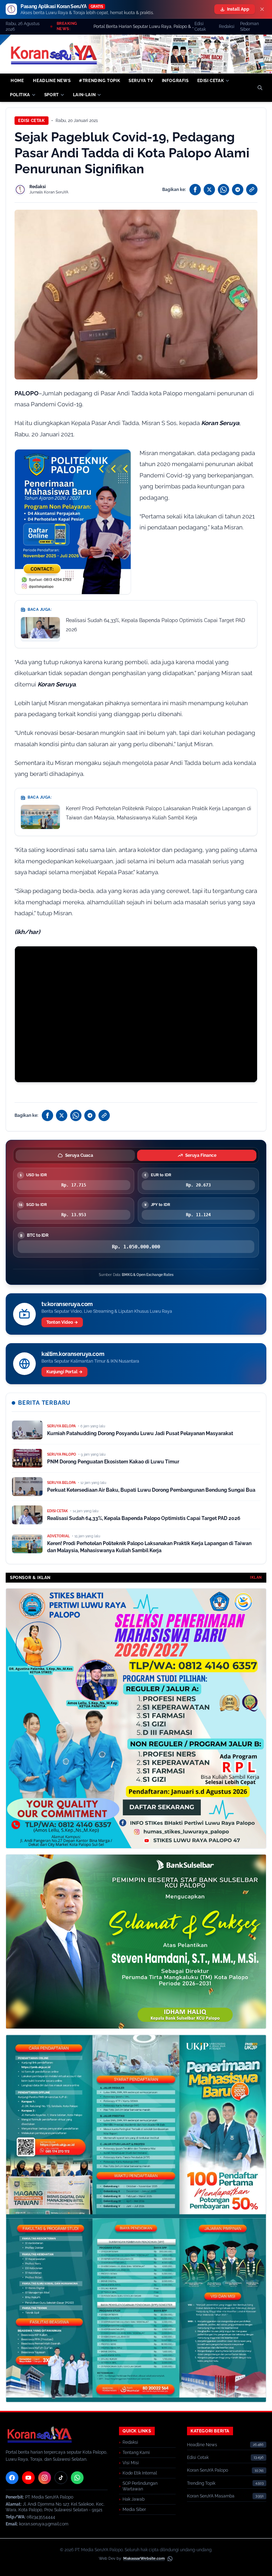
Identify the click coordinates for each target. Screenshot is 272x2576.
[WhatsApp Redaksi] (77, 2478)
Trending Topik (201, 2483)
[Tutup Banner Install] (262, 9)
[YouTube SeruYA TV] (28, 2478)
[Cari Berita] (260, 88)
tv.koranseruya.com (67, 1304)
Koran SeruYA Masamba (211, 2496)
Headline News (202, 2445)
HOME (17, 81)
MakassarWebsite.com (144, 2558)
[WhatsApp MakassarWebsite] (170, 2559)
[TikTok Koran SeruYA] (61, 2478)
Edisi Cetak (200, 27)
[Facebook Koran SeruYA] (12, 2478)
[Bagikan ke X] (209, 190)
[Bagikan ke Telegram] (238, 190)
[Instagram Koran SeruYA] (45, 2478)
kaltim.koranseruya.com (73, 1354)
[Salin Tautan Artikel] (252, 190)
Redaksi (227, 27)
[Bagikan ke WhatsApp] (223, 190)
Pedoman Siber (250, 27)
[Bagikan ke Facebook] (195, 190)
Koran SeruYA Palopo (208, 2470)
